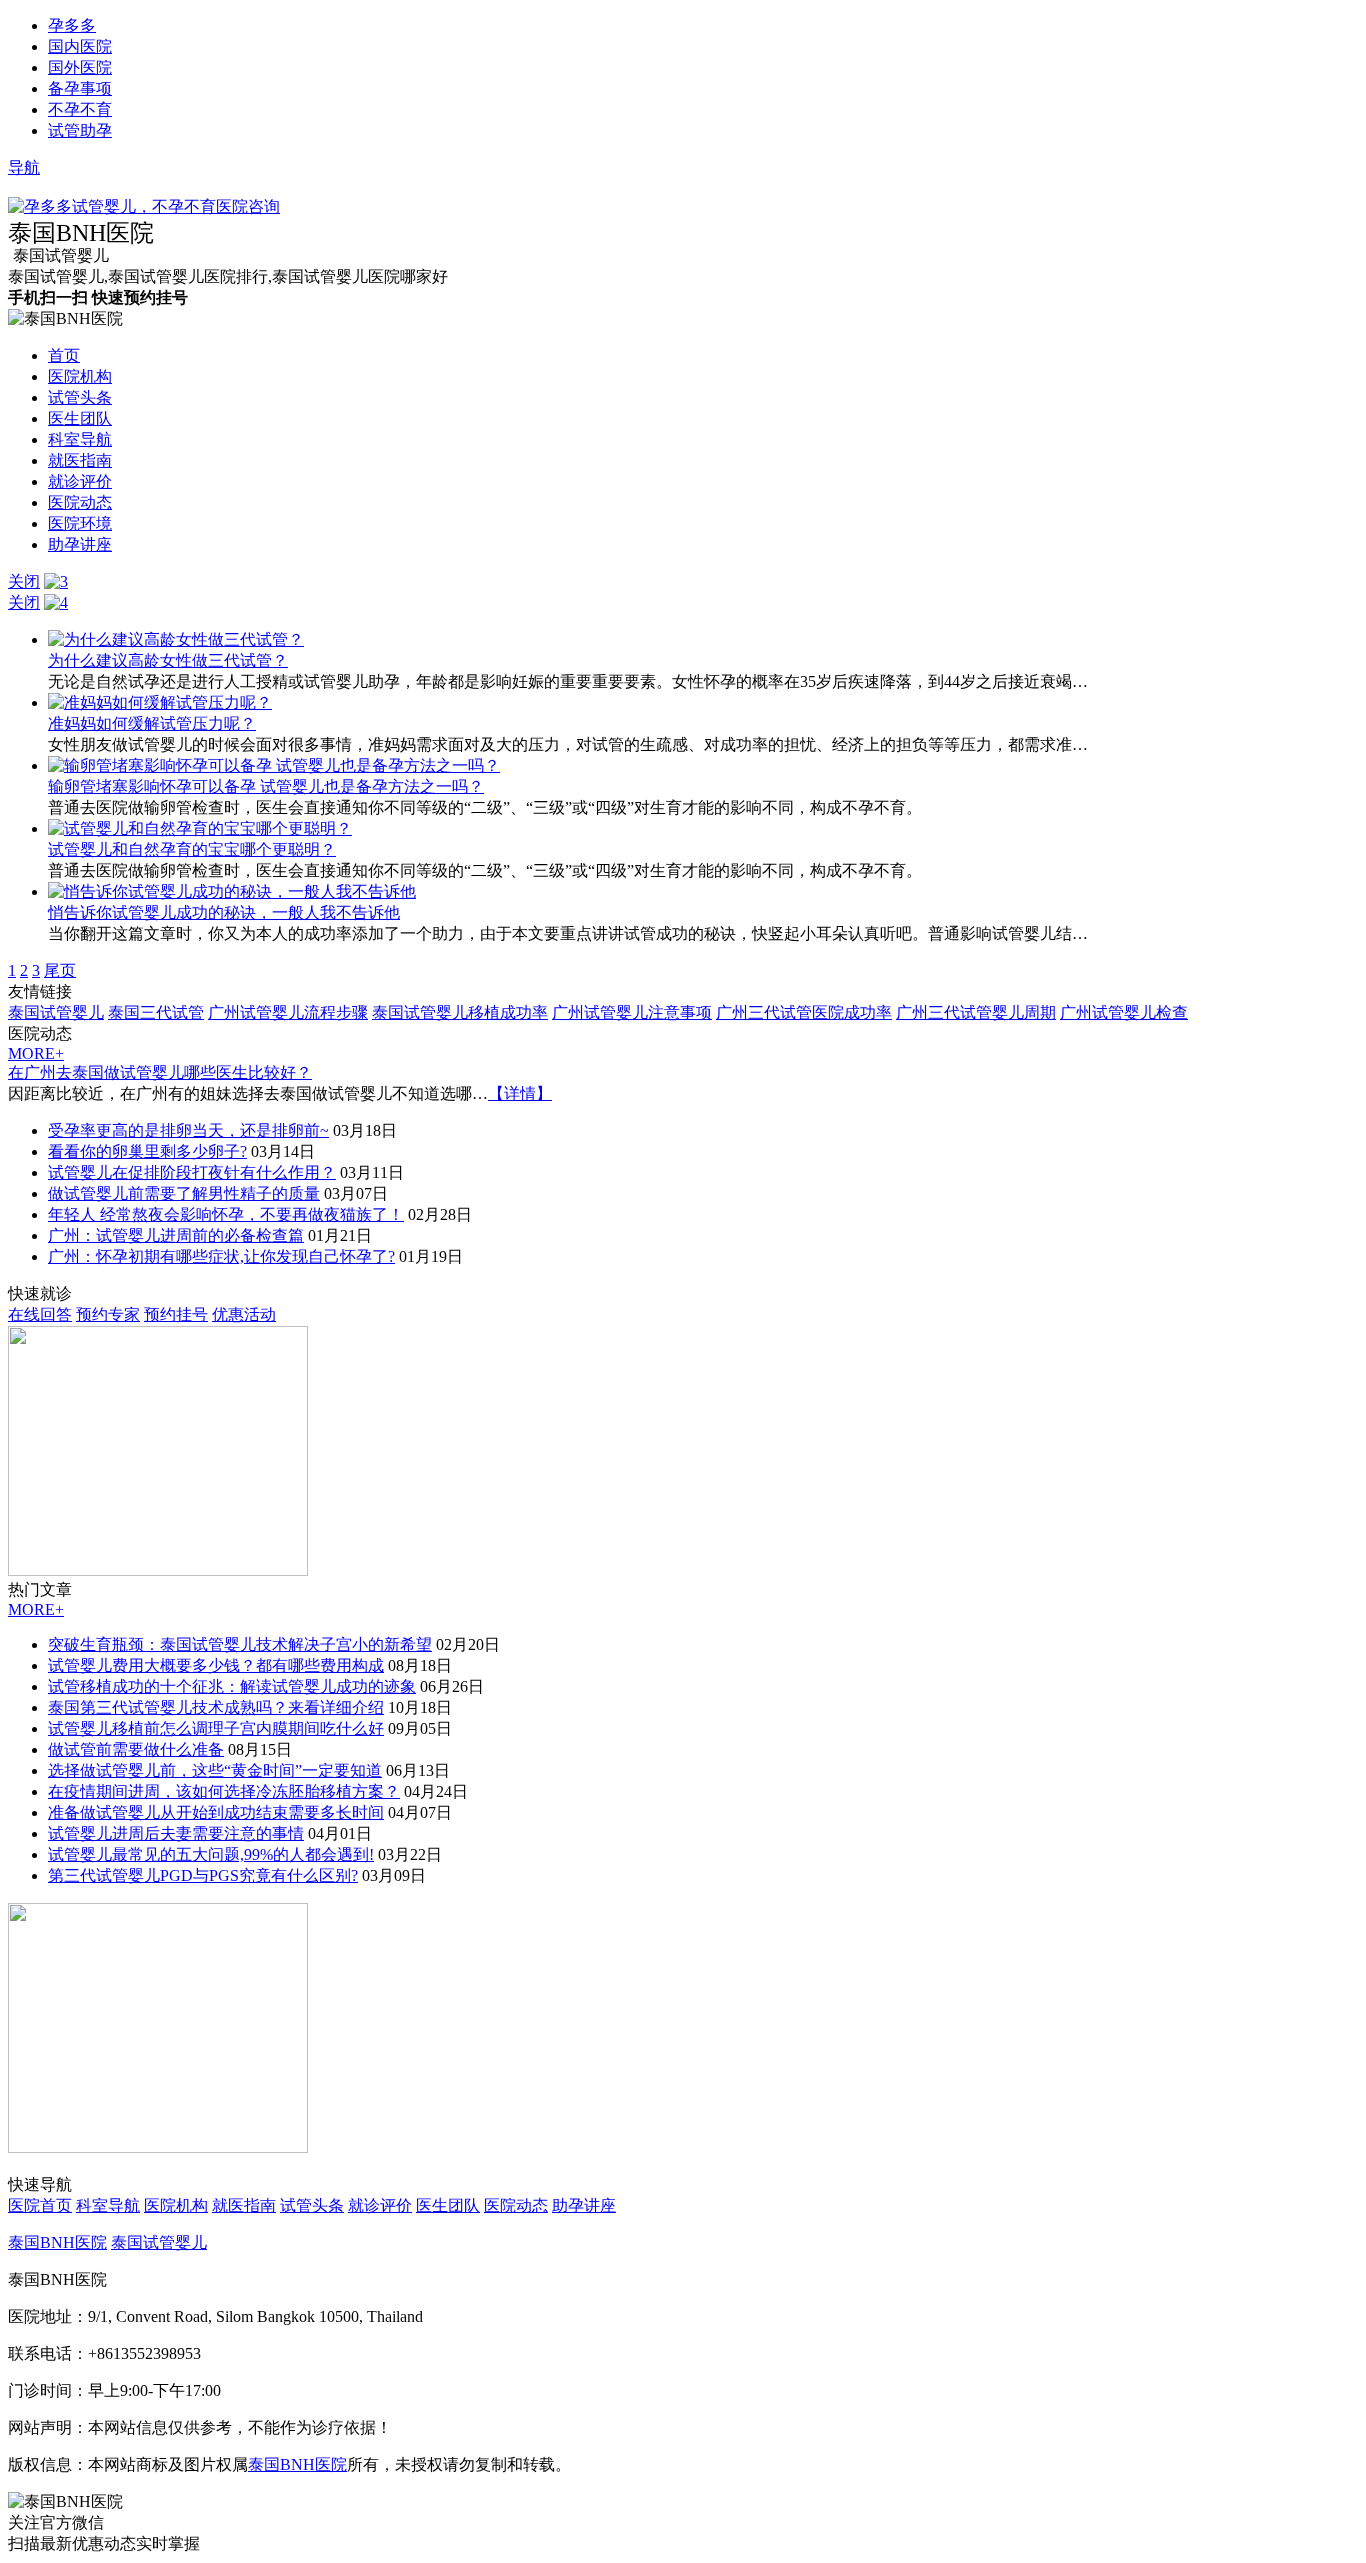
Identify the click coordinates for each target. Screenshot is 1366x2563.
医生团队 (80, 418)
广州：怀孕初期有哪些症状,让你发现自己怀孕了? (221, 1256)
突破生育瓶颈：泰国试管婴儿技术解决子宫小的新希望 (240, 1644)
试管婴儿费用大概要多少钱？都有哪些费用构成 (216, 1665)
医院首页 (40, 2205)
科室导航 (80, 439)
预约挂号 (176, 1314)
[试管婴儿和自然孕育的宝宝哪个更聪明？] (200, 828)
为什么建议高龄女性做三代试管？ (168, 660)
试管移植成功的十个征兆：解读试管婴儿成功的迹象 (232, 1686)
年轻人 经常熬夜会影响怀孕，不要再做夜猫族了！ (226, 1214)
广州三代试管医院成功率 (804, 1012)
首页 (64, 355)
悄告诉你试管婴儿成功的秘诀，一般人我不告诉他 (224, 912)
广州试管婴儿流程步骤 (288, 1012)
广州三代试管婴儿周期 (976, 1012)
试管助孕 (80, 130)
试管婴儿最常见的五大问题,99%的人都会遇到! (211, 1854)
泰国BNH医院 (57, 2242)
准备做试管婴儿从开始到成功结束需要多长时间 (216, 1812)
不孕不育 (80, 109)
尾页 (60, 970)
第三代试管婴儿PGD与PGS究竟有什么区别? (203, 1875)
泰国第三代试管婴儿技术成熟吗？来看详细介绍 (216, 1707)
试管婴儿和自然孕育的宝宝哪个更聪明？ (192, 849)
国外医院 (80, 67)
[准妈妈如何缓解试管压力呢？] (160, 702)
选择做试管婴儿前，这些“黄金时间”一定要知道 (215, 1770)
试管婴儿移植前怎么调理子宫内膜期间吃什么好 (216, 1728)
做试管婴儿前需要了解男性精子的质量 (184, 1193)
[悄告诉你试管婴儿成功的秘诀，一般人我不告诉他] (232, 891)
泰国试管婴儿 (56, 1012)
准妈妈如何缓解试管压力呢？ (152, 723)
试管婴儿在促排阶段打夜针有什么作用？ (192, 1172)
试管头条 (80, 397)
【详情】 (520, 1093)
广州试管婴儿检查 (1124, 1012)
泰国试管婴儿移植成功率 (460, 1012)
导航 (24, 167)
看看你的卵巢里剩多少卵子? (147, 1151)
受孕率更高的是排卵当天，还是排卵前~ (188, 1130)
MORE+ (36, 1053)
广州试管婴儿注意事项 (632, 1012)
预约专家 (108, 1314)
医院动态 (80, 502)
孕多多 (72, 25)
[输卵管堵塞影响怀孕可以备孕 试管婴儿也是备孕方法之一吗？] (274, 765)
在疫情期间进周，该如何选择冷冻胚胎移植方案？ (224, 1791)
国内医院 (80, 46)
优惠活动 (244, 1314)
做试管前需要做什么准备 (136, 1749)
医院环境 (80, 523)
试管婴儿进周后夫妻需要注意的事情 (176, 1833)
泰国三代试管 (156, 1012)
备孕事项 (80, 88)
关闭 (24, 581)
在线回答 (40, 1314)
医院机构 (80, 376)
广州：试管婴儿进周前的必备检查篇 (176, 1235)
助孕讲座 (80, 544)
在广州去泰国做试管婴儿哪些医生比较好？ (160, 1072)
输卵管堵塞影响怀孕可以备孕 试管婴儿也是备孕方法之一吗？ (266, 786)
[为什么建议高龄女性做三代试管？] (176, 639)
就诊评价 (80, 481)
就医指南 (80, 460)
